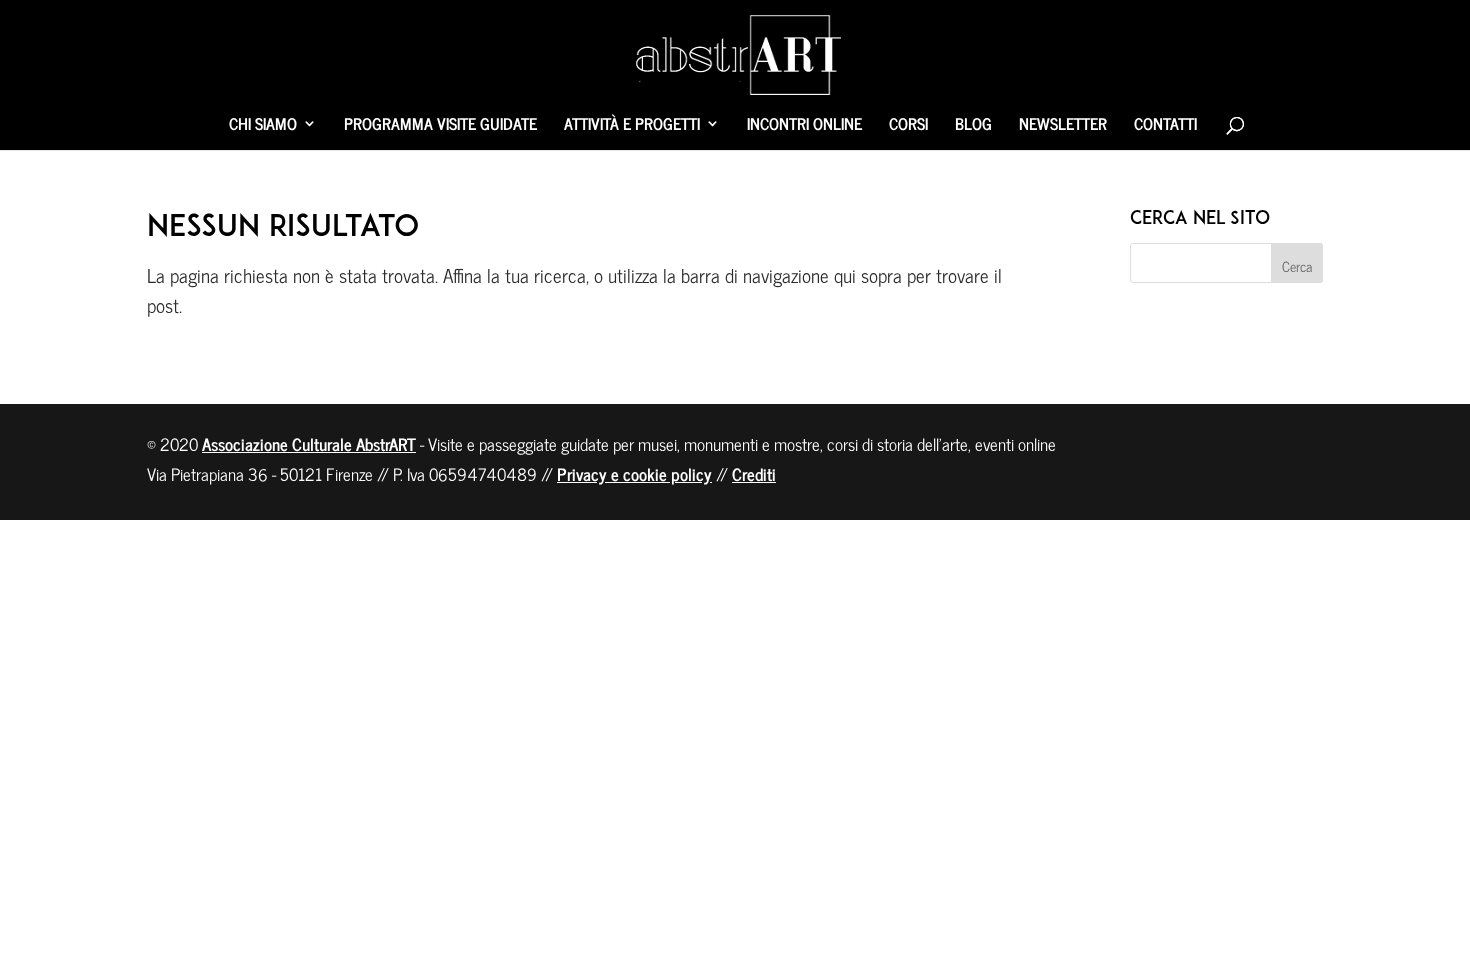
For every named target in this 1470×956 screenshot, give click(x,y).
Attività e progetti (632, 126)
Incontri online (804, 126)
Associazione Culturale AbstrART (309, 444)
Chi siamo (263, 126)
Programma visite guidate (440, 126)
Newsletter (1063, 126)
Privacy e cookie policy (634, 474)
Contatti (1165, 126)
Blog (973, 126)
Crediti (754, 474)
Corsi (908, 126)
